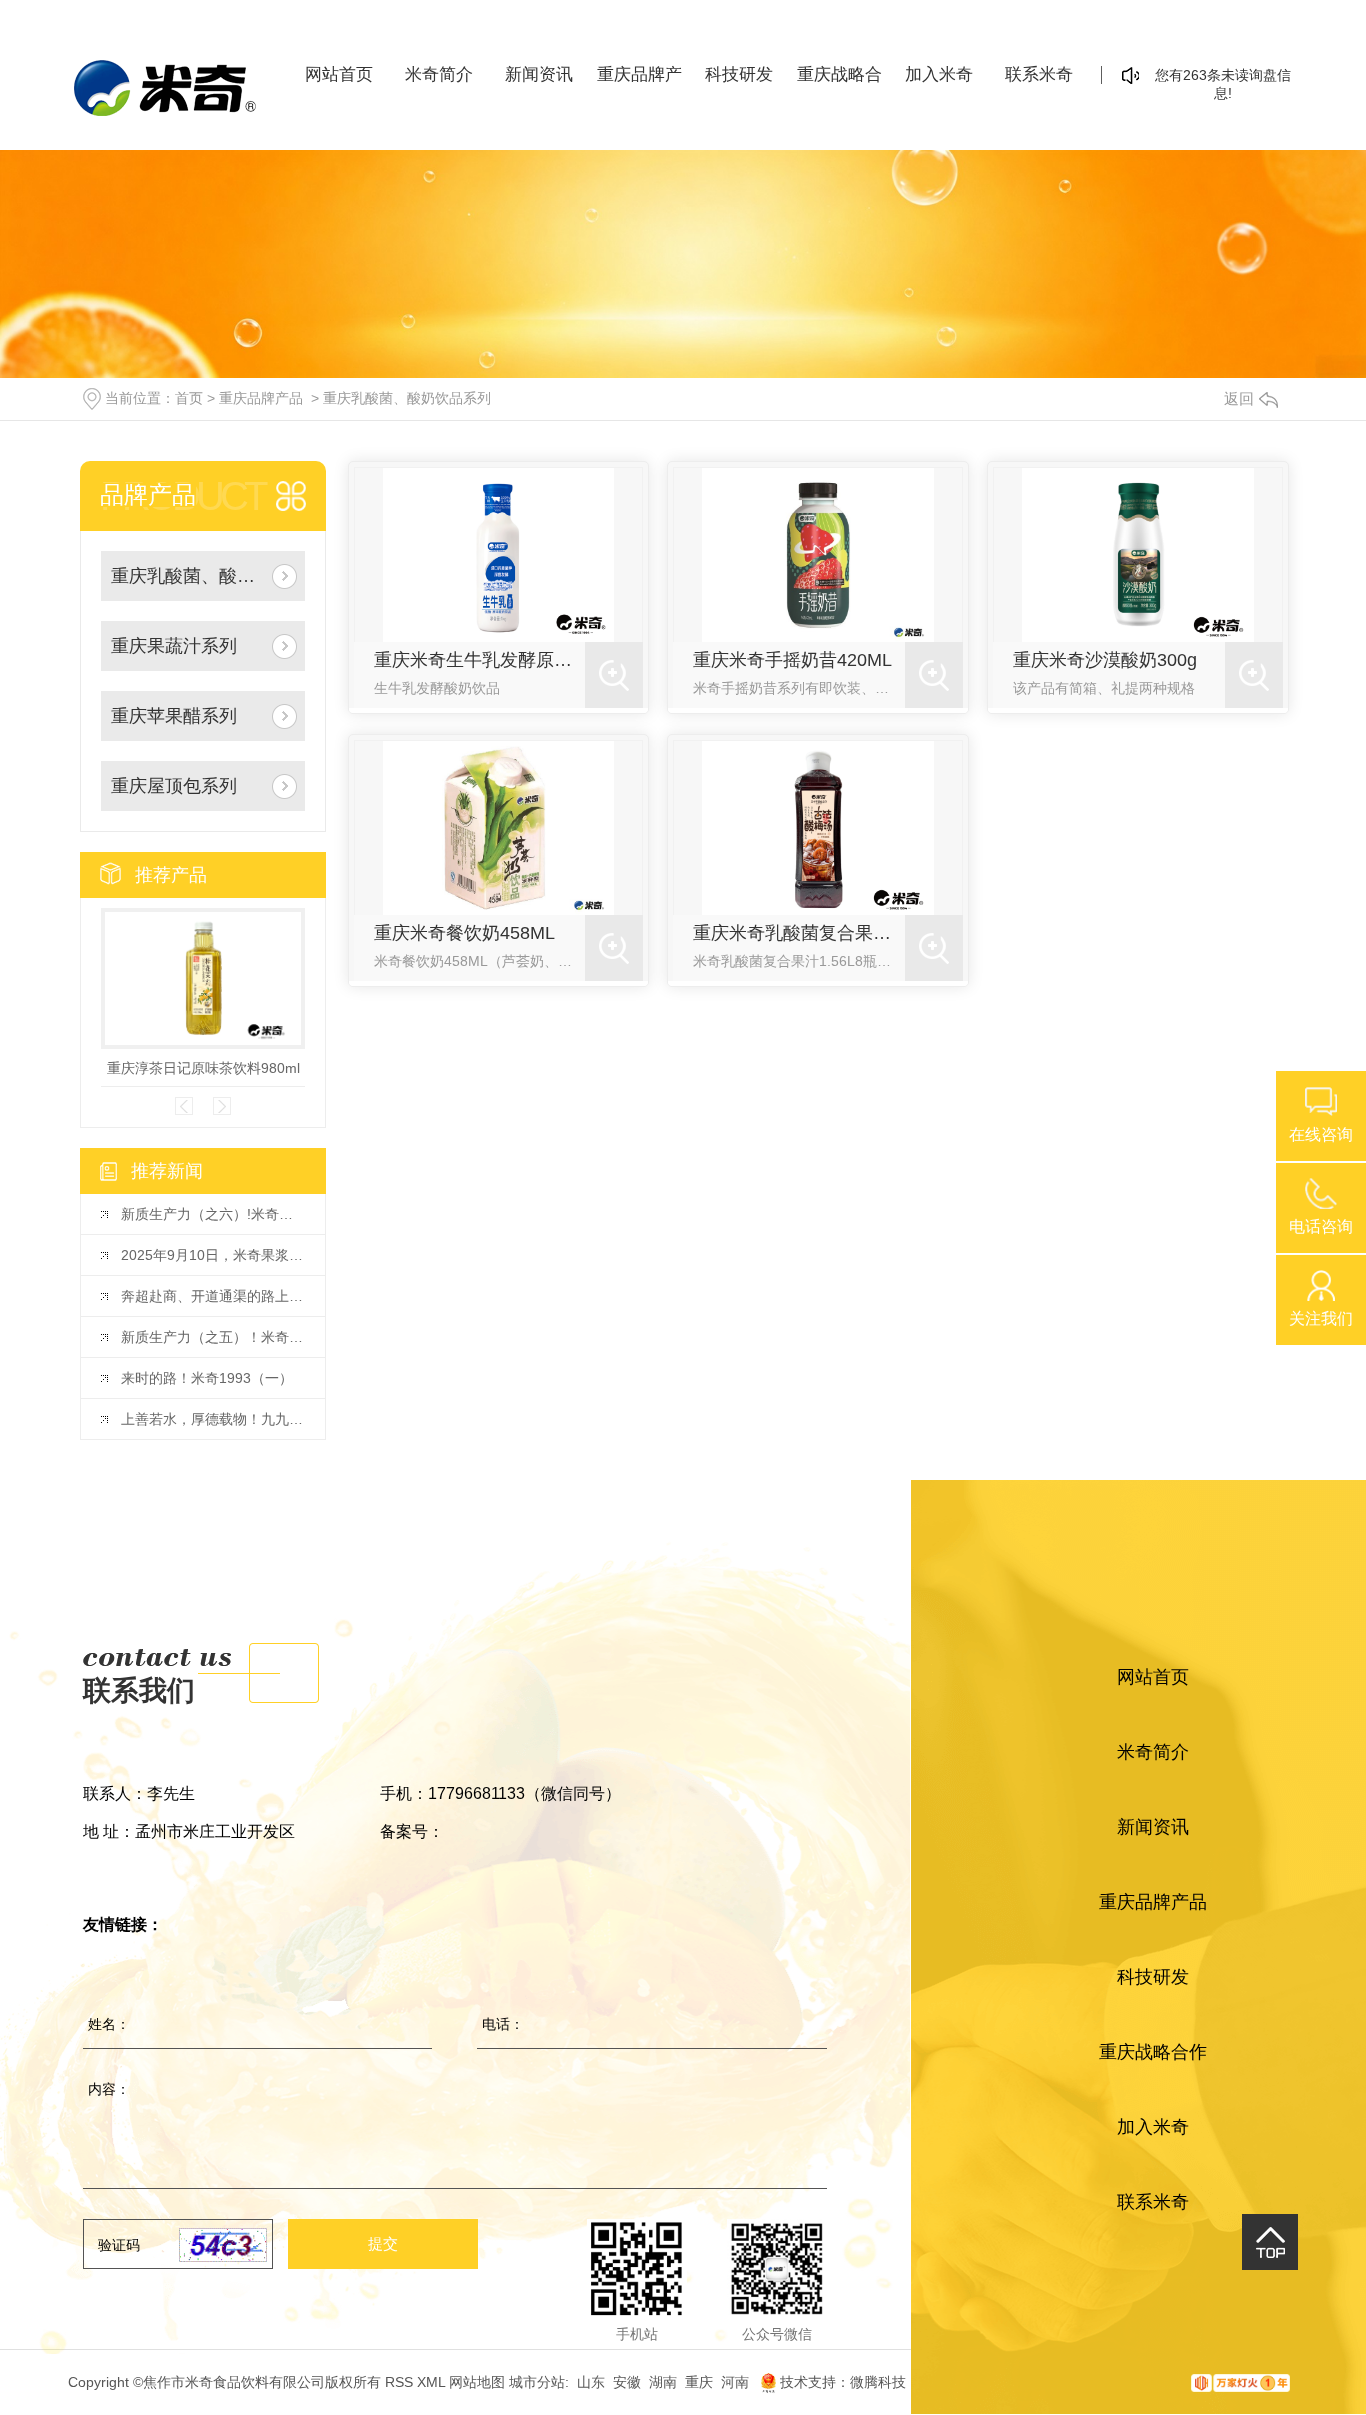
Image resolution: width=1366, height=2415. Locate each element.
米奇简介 (439, 74)
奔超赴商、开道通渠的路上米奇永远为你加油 (213, 1296)
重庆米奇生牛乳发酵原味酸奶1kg (480, 660)
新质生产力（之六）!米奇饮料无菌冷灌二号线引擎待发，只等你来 (213, 1214)
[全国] (759, 2382)
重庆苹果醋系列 (174, 716)
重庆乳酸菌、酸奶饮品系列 (407, 398)
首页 (189, 398)
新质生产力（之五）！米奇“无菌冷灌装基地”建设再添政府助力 (213, 1337)
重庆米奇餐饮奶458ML (464, 933)
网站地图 (477, 2382)
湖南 (663, 2382)
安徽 (627, 2382)
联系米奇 (1039, 74)
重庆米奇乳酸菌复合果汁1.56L (799, 933)
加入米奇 (939, 74)
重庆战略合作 (839, 82)
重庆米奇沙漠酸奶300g (1105, 660)
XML (431, 2382)
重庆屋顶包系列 (174, 786)
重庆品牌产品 (639, 82)
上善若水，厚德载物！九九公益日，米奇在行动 (213, 1419)
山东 (591, 2382)
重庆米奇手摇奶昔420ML (792, 660)
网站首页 (339, 74)
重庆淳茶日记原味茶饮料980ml (203, 1068)
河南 (735, 2382)
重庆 (699, 2382)
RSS (399, 2382)
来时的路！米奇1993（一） (207, 1378)
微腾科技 (878, 2382)
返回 (1239, 398)
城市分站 (537, 2382)
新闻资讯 (539, 74)
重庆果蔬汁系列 (174, 646)
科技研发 (739, 74)
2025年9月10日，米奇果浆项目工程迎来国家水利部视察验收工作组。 (213, 1255)
